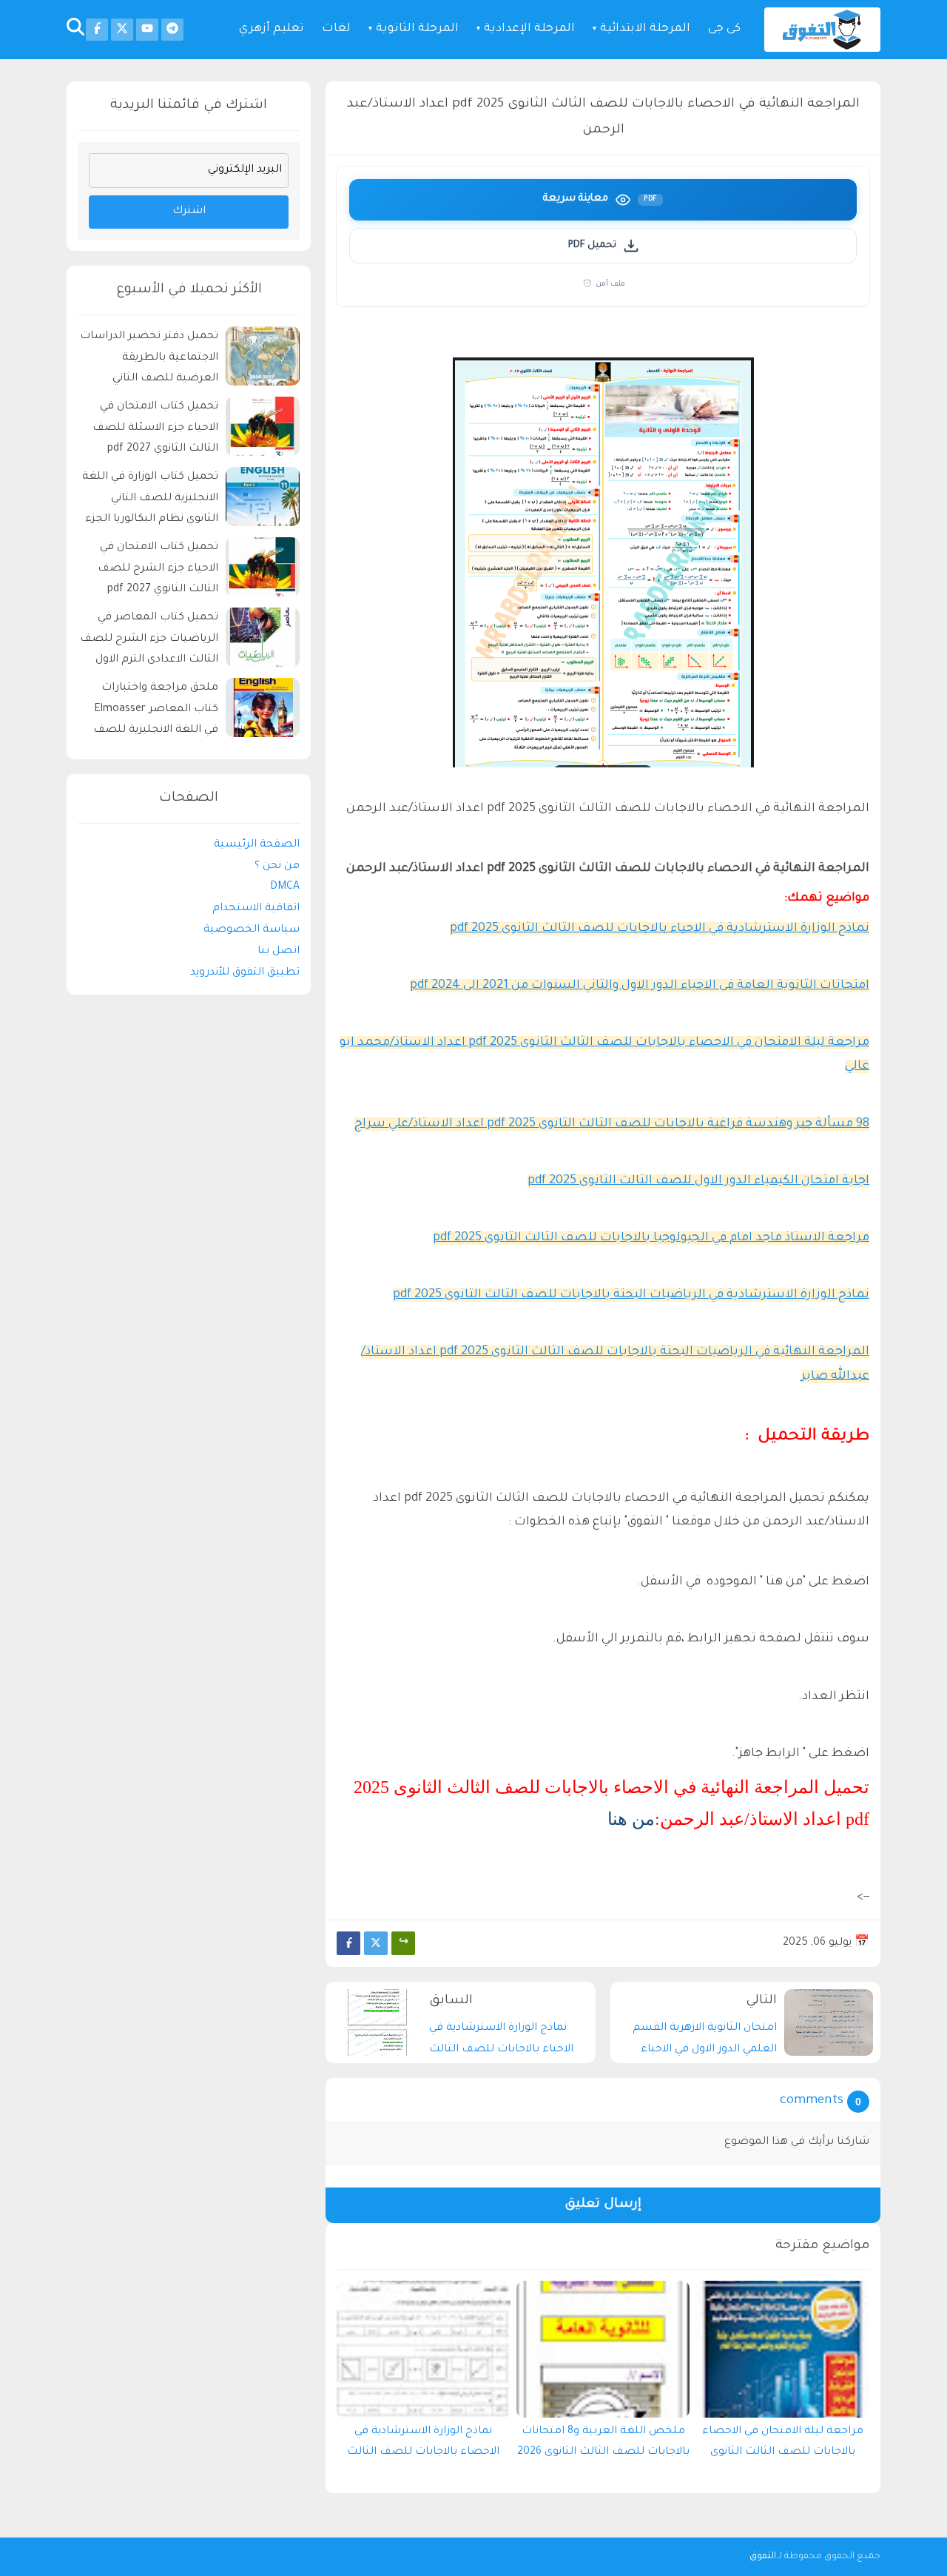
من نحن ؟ (277, 866)
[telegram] (172, 30)
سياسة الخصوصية (252, 930)
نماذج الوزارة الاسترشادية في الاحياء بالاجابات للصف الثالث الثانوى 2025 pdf (660, 929)
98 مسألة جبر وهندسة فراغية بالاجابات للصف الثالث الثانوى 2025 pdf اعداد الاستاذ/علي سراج (612, 1124)
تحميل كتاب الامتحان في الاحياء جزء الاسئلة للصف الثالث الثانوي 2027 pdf (155, 428)
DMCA (285, 887)
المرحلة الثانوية (417, 29)
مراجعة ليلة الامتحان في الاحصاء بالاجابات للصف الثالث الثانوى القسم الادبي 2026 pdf (783, 2446)
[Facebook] (348, 1943)
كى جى (724, 29)
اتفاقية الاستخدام (256, 909)
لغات (336, 29)
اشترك (189, 212)
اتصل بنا (279, 952)
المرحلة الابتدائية (645, 29)
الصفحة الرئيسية (257, 845)
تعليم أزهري (272, 29)
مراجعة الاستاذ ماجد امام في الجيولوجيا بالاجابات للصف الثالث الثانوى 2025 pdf (651, 1238)
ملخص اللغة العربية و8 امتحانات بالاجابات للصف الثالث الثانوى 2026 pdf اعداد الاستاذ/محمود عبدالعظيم (603, 2446)
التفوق (763, 2557)
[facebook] (97, 30)
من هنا (631, 1819)
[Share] (403, 1943)
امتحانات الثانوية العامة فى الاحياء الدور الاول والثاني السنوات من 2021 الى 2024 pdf (640, 986)
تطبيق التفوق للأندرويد (245, 972)
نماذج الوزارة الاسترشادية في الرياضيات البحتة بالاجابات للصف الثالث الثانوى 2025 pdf (631, 1295)
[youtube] (147, 30)
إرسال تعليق (603, 2205)
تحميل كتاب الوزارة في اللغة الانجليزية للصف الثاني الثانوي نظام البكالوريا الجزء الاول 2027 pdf (150, 501)
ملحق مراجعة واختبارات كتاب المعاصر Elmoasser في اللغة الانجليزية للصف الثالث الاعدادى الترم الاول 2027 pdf (156, 712)
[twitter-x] (122, 30)
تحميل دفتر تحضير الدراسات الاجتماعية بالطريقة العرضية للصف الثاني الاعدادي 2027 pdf (149, 360)
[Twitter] (376, 1943)
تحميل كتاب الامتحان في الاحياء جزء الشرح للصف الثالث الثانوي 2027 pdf (158, 569)
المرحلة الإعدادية (529, 29)
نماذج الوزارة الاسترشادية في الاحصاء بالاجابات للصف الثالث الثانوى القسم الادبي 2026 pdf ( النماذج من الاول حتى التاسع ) (423, 2446)
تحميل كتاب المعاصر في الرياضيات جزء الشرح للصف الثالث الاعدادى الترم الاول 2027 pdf (149, 641)
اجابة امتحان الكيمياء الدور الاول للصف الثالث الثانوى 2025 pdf (698, 1181)
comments (812, 2101)
